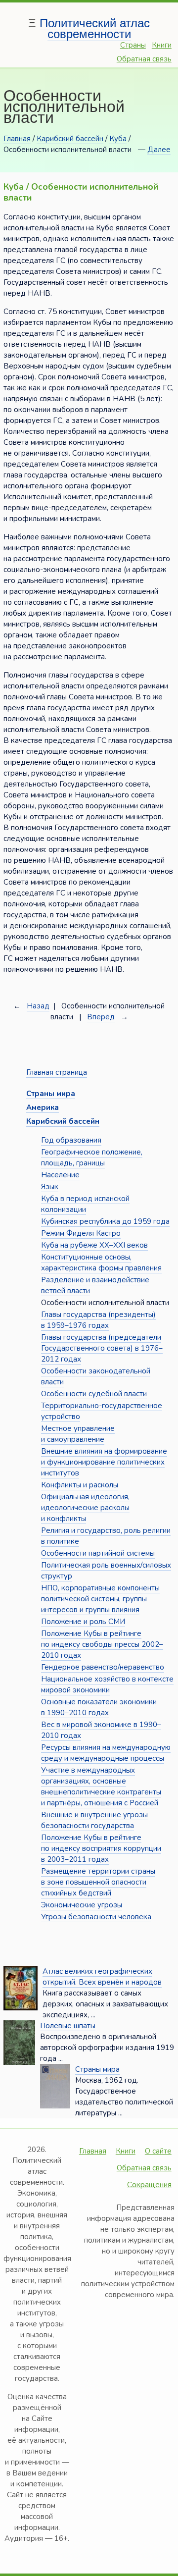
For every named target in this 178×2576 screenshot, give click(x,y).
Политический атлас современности (95, 28)
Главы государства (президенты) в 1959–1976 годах (98, 1320)
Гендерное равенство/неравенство (103, 1667)
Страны (133, 45)
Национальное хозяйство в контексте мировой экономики (107, 1684)
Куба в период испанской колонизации (85, 1204)
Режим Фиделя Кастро (81, 1233)
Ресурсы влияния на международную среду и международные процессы (106, 1753)
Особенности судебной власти (94, 1394)
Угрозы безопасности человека (96, 1917)
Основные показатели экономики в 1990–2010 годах (99, 1707)
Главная (17, 139)
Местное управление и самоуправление (78, 1434)
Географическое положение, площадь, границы (92, 1157)
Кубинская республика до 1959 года (105, 1221)
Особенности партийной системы (98, 1553)
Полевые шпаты (68, 2026)
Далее (159, 150)
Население (60, 1175)
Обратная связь (144, 59)
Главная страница (57, 1072)
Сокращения (149, 2185)
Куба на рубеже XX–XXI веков (94, 1245)
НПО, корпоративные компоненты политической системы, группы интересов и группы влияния (100, 1599)
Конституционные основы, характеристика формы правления (101, 1262)
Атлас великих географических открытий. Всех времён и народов (102, 1977)
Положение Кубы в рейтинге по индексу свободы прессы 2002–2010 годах (102, 1644)
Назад (38, 1006)
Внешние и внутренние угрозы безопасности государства (94, 1820)
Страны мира (97, 2069)
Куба (118, 139)
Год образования (71, 1140)
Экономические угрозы (82, 1905)
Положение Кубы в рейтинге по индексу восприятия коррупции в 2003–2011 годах (101, 1848)
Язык (50, 1187)
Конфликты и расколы (80, 1485)
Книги (162, 45)
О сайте (158, 2151)
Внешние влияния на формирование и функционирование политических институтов (104, 1462)
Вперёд (101, 1017)
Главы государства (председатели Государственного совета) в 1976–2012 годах (102, 1348)
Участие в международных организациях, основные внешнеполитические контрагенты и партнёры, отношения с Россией (101, 1787)
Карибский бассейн (70, 139)
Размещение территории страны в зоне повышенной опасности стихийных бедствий (98, 1882)
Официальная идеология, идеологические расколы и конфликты (85, 1508)
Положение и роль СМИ (83, 1622)
